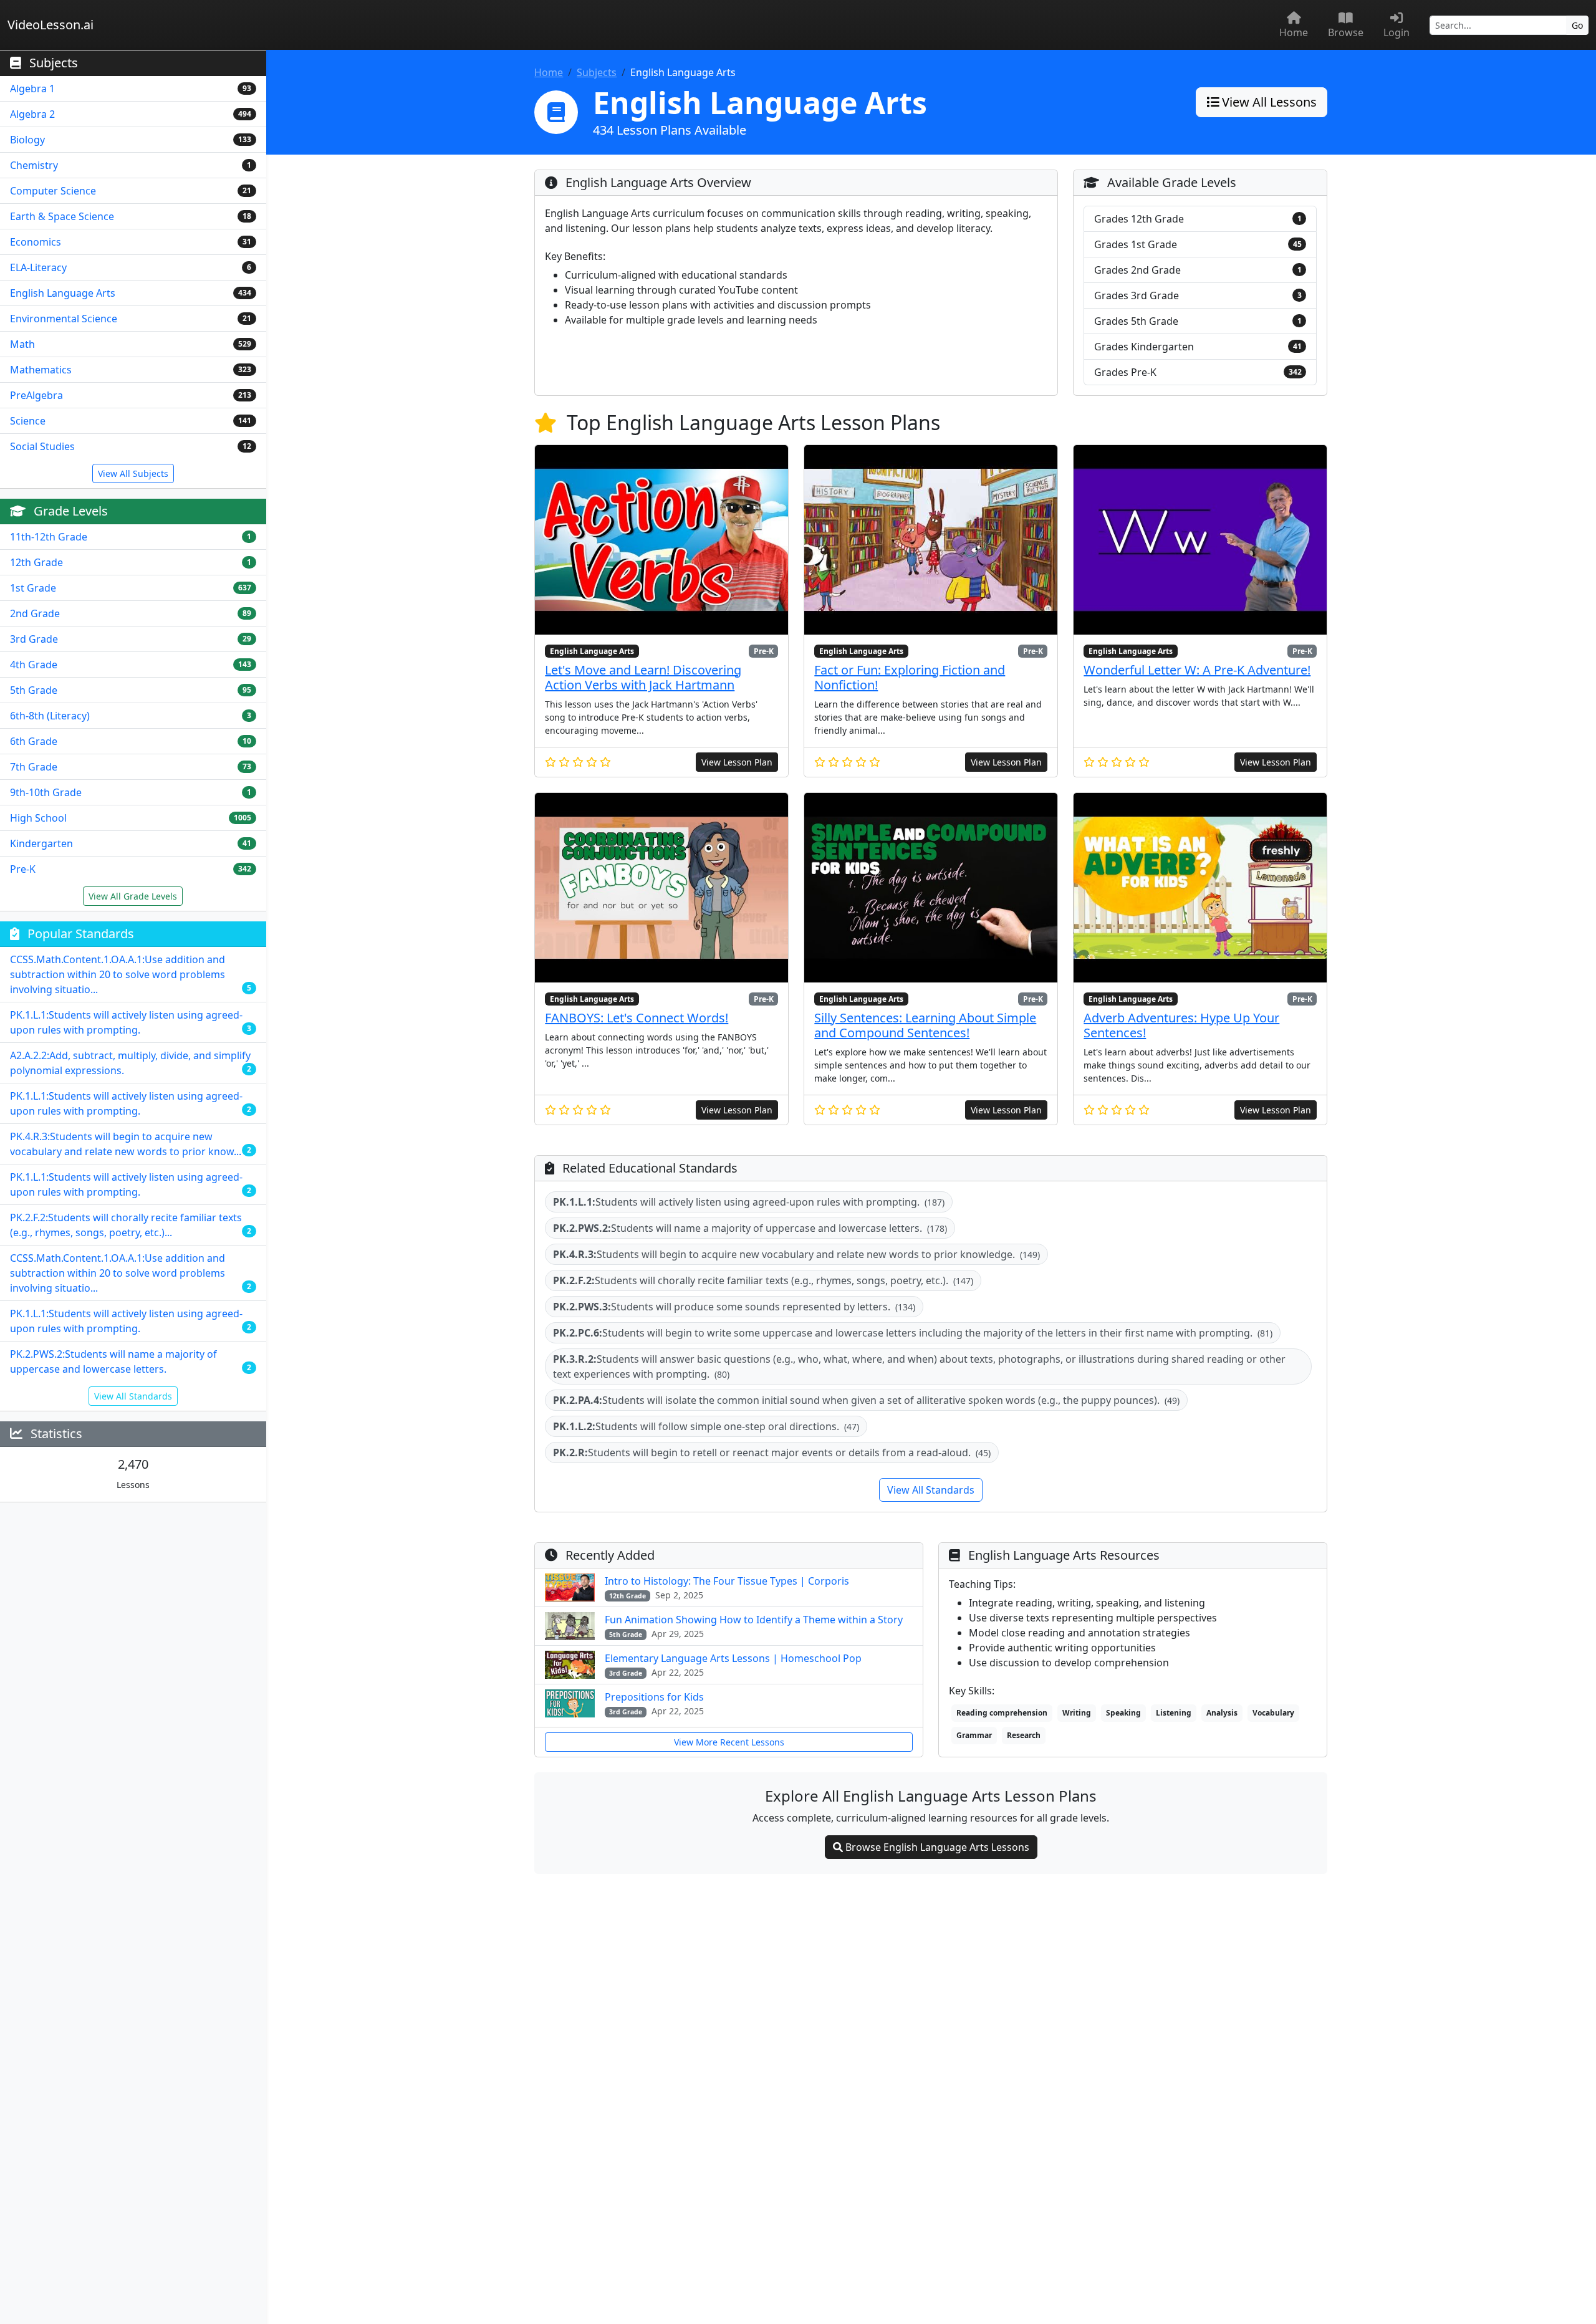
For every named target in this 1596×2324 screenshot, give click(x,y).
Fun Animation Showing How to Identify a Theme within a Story (754, 1620)
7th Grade (34, 767)
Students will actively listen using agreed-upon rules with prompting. (749, 1202)
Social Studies (42, 446)
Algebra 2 (32, 114)
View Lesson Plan (737, 762)
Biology (27, 140)
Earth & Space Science (62, 216)
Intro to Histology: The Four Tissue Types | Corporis (727, 1581)
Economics (36, 242)
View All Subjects (133, 473)
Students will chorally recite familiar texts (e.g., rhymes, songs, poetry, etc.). (763, 1280)
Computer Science (53, 191)
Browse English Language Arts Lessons (936, 1847)
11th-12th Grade (49, 537)
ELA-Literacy (38, 267)
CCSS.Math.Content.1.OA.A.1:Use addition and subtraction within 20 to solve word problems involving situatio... (118, 974)
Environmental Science (64, 319)
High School (38, 818)
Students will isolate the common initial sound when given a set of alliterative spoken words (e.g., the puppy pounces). (866, 1400)
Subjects (597, 72)
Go (1577, 25)
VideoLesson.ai (50, 25)
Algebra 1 (32, 89)
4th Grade (34, 665)
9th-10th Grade (46, 792)
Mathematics (41, 370)
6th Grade (34, 741)
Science (28, 421)
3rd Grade (34, 639)
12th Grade (36, 562)
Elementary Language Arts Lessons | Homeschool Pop (733, 1658)
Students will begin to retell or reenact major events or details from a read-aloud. (772, 1452)
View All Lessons (1268, 102)
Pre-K (23, 869)
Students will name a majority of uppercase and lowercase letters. (750, 1228)
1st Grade (33, 588)
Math (22, 344)
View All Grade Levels (133, 896)
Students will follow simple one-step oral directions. (706, 1426)
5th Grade (34, 690)
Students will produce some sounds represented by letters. (734, 1307)
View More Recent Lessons (729, 1742)
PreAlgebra (36, 395)
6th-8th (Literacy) (50, 716)
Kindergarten (41, 843)
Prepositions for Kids (654, 1697)
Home (549, 72)
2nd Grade (35, 613)
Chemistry (34, 165)
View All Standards (133, 1396)
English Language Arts (63, 293)
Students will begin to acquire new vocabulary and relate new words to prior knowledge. (796, 1254)
